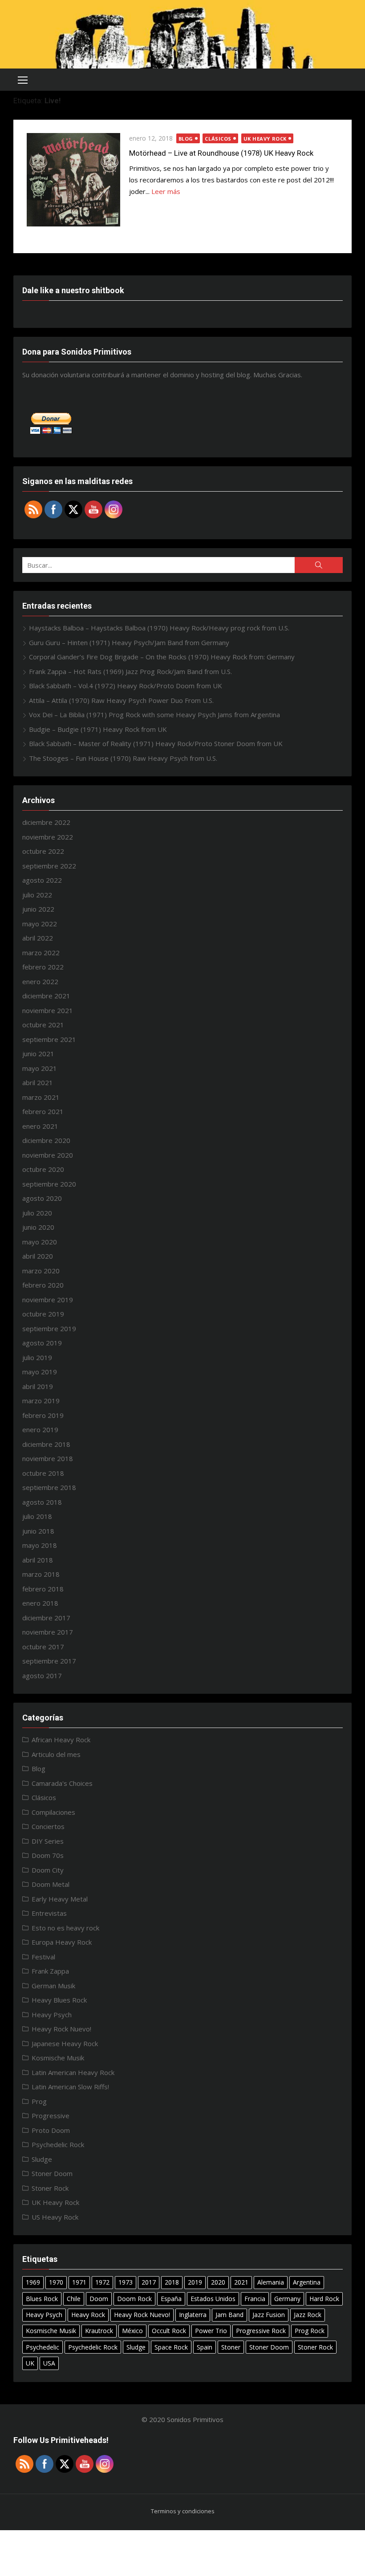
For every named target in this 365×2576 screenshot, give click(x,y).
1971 (79, 2282)
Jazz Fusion (269, 2315)
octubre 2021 (43, 1025)
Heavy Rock (88, 2315)
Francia (255, 2299)
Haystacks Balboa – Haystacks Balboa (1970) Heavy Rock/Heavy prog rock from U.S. (159, 628)
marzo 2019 (41, 1401)
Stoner (231, 2347)
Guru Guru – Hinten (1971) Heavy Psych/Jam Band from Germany (129, 642)
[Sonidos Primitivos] (182, 34)
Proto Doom (51, 2130)
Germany (287, 2299)
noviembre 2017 (48, 1632)
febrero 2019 (43, 1415)
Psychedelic (43, 2347)
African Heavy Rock (61, 1740)
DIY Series (48, 1841)
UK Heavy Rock (265, 139)
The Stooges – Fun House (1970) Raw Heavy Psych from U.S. (123, 758)
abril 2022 (38, 938)
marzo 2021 (41, 1097)
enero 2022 (40, 981)
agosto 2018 (42, 1502)
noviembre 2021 (48, 1010)
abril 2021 (38, 1082)
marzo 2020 (41, 1271)
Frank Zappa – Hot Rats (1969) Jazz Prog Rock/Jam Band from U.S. (130, 671)
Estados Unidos (213, 2299)
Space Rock (171, 2347)
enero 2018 (40, 1603)
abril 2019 (38, 1386)
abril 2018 (38, 1560)
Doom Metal (51, 1884)
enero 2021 (40, 1126)
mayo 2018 (40, 1545)
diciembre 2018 (46, 1444)
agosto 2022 (42, 880)
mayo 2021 (40, 1068)
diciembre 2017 (46, 1618)
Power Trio (211, 2331)
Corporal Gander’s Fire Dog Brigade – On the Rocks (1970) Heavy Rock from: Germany (162, 657)
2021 (241, 2282)
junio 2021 (38, 1054)
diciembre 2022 (46, 822)
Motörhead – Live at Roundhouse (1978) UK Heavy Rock (221, 153)
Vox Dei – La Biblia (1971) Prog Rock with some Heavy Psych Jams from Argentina (154, 715)
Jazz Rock (308, 2315)
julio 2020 (37, 1213)
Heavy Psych (52, 2015)
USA (49, 2363)
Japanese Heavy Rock (65, 2043)
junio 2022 (38, 909)
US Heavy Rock (55, 2217)
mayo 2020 (40, 1242)
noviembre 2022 (48, 837)
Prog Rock (310, 2331)
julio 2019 (37, 1357)
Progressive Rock (261, 2331)
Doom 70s (48, 1855)
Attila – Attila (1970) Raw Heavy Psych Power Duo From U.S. (121, 700)
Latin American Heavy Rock (73, 2072)
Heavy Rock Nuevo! (61, 2029)
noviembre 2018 (48, 1458)
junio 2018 (38, 1531)
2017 (149, 2282)
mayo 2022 (40, 924)
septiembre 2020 (49, 1184)
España (171, 2299)
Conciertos (48, 1826)
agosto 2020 (42, 1198)
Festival (43, 1957)
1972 (102, 2282)
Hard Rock (324, 2299)
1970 (56, 2282)
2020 (218, 2282)
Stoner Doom (52, 2173)
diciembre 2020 (46, 1140)
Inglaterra (193, 2315)
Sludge (42, 2159)
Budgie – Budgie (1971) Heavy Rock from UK (98, 729)
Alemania (271, 2282)
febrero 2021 (43, 1111)
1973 (126, 2282)
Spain (205, 2347)
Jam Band (229, 2315)
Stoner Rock (50, 2188)
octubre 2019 (43, 1314)
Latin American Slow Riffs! (70, 2087)
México (132, 2331)
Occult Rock (169, 2331)
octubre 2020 (43, 1169)
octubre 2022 (43, 851)
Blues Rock (42, 2299)
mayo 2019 (40, 1372)
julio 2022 (37, 895)
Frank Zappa (50, 1971)
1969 (33, 2282)
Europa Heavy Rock (62, 1942)
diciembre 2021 (46, 996)
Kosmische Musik (58, 2058)
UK (30, 2363)
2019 (195, 2282)
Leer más (166, 191)
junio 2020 (38, 1227)
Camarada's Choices (62, 1783)
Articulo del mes (56, 1754)
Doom (99, 2299)
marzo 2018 (41, 1574)
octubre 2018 (43, 1473)
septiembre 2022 (49, 866)
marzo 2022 (41, 953)
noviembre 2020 (48, 1155)
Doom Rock (134, 2299)
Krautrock (99, 2331)
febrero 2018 (43, 1589)
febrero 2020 (43, 1285)
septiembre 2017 (49, 1661)
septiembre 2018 (49, 1487)
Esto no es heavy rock (65, 1928)
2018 (172, 2282)
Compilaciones (53, 1812)
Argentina (307, 2282)
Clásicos (218, 139)
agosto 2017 (42, 1676)
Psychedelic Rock (58, 2144)
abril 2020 (38, 1256)
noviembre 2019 (48, 1300)
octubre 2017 (43, 1647)
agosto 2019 (42, 1343)
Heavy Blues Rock (59, 2000)
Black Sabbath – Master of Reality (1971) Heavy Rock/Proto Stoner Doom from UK (156, 743)
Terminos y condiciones (183, 2511)
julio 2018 (37, 1516)
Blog (186, 139)
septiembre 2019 (49, 1328)
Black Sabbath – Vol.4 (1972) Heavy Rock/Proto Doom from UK (126, 686)
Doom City (48, 1870)
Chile (74, 2299)
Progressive (51, 2116)
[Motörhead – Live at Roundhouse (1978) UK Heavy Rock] (73, 180)
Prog (39, 2101)
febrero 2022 (43, 967)
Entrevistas (49, 1913)
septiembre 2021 (49, 1039)
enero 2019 (40, 1429)
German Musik (53, 1986)
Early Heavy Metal (60, 1899)
